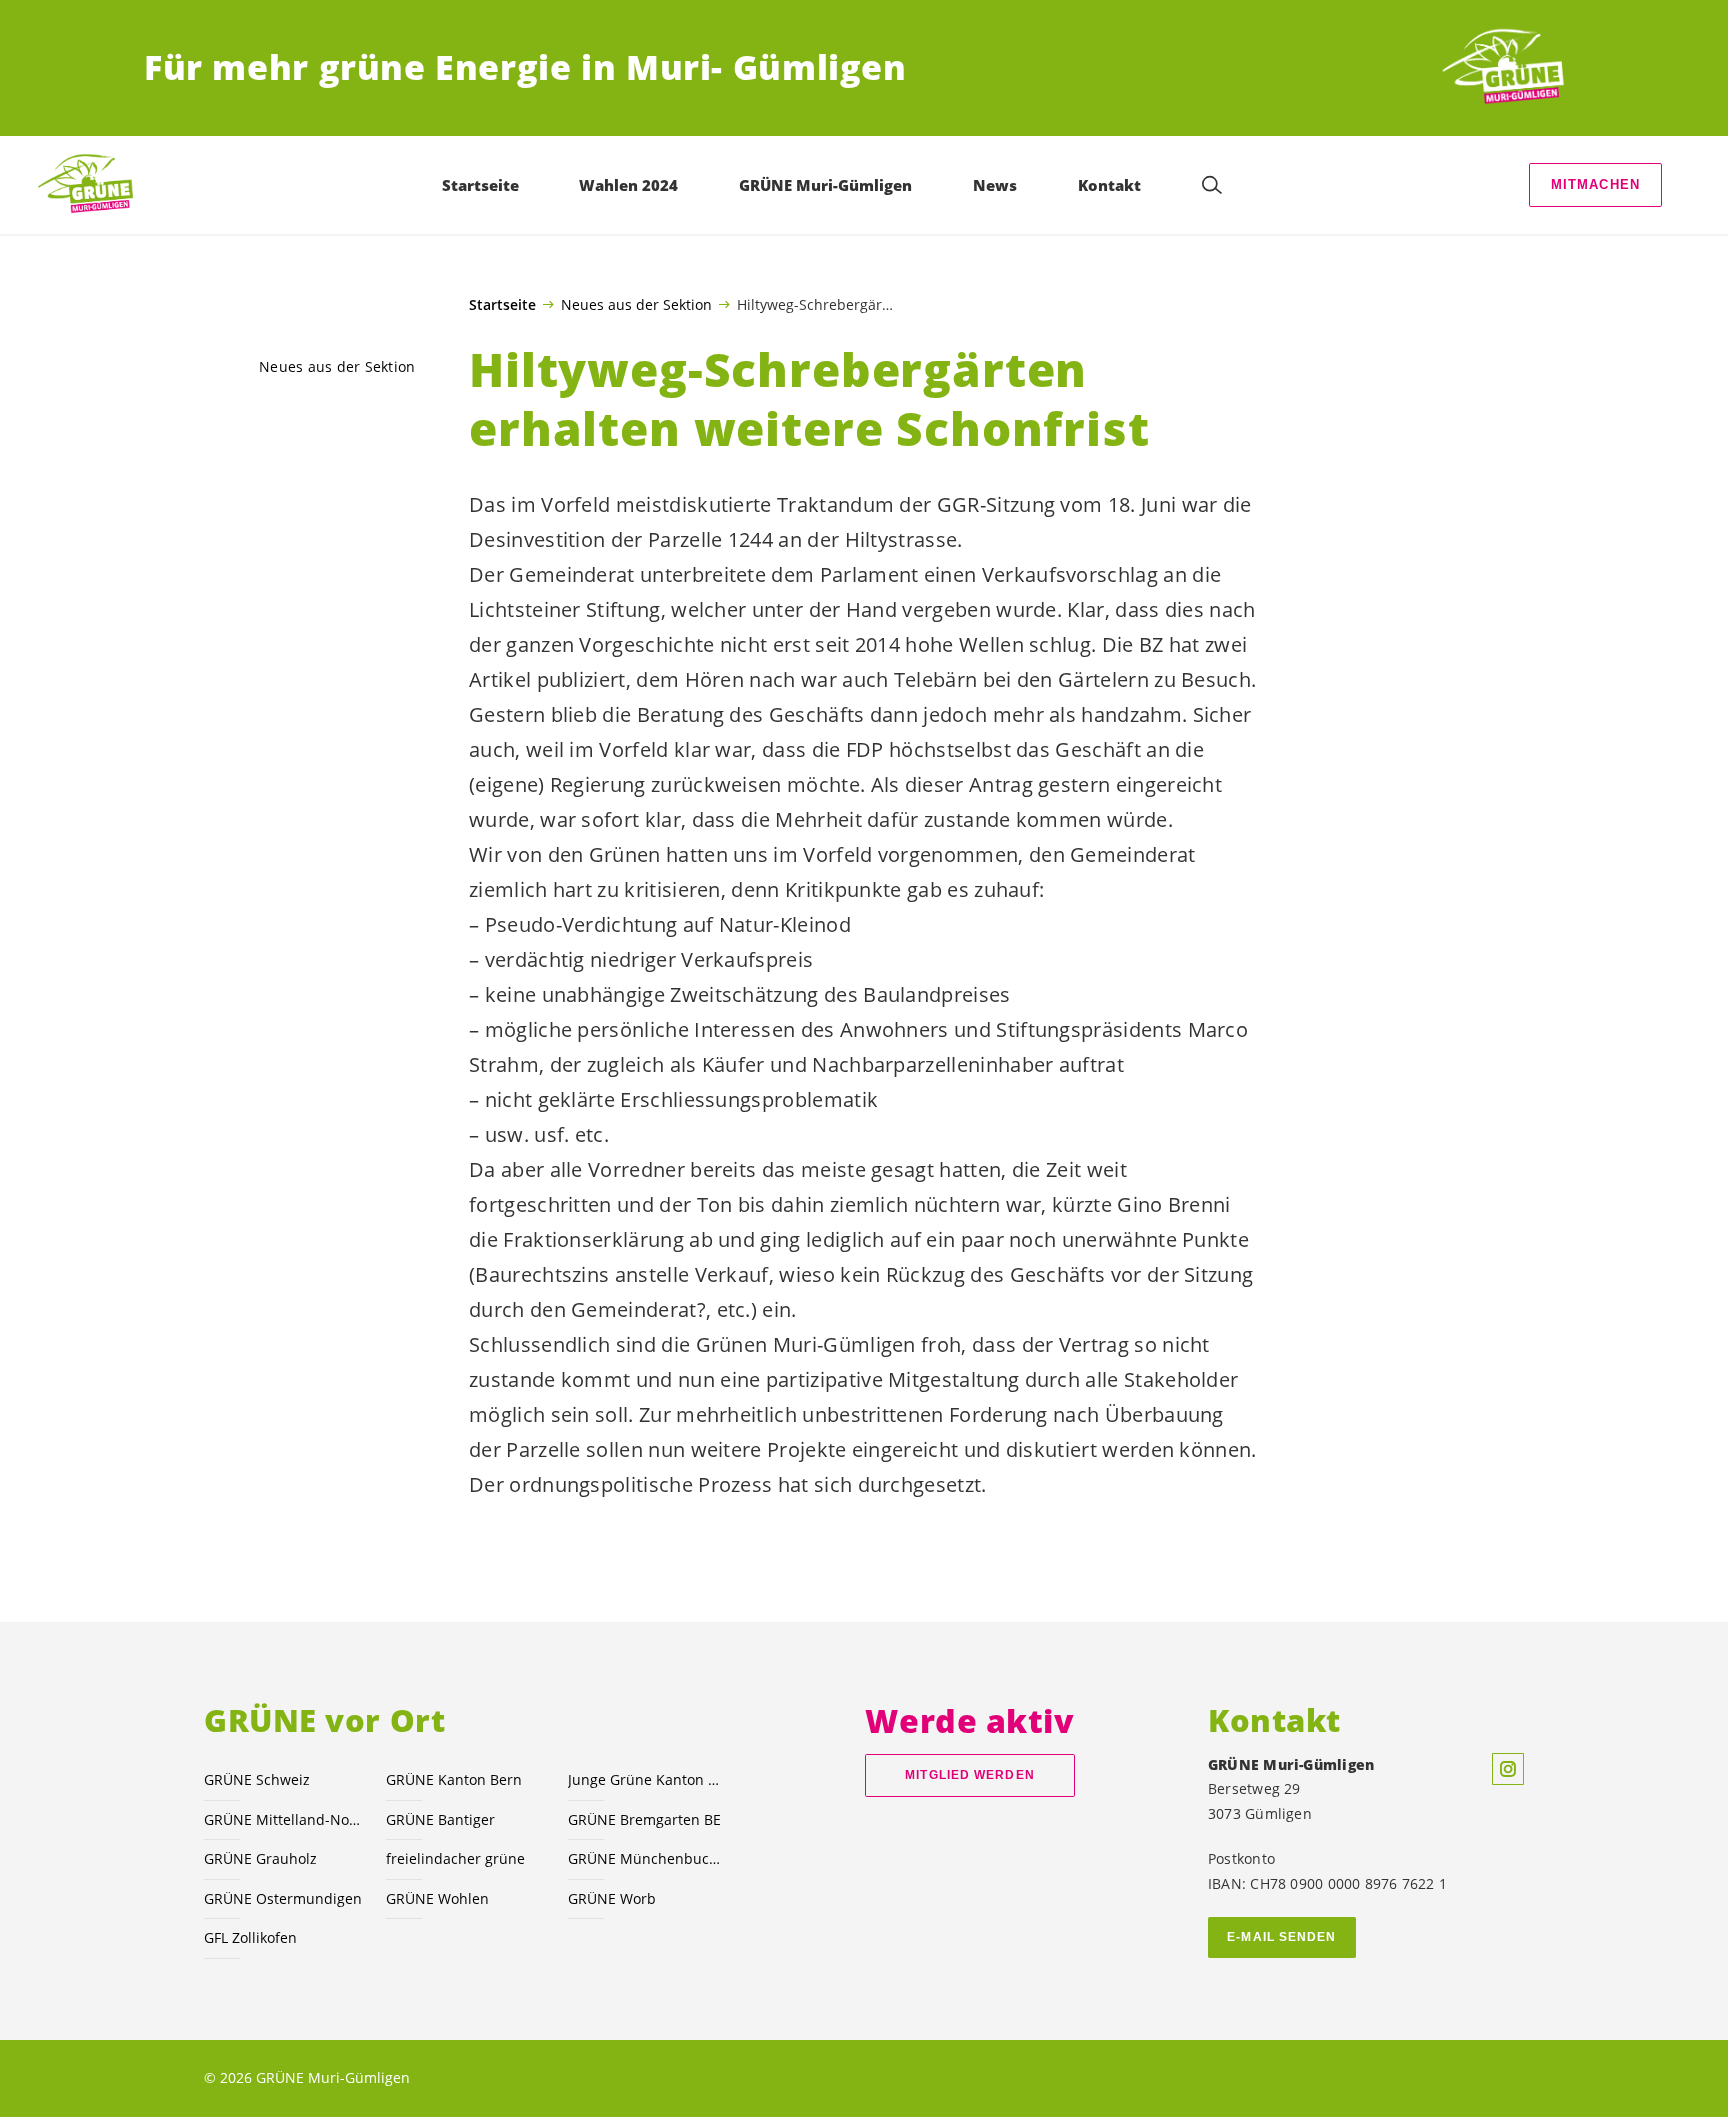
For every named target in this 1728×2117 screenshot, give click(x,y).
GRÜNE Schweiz (257, 1779)
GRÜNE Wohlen (437, 1898)
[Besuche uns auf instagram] (1508, 1769)
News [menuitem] (995, 185)
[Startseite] (1510, 68)
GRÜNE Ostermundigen (283, 1898)
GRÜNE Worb (612, 1898)
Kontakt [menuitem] (1109, 185)
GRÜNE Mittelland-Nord (283, 1819)
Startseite (502, 305)
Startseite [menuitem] (480, 185)
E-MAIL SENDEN (1281, 1937)
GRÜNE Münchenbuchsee (647, 1858)
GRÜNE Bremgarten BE (644, 1819)
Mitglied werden (969, 1775)
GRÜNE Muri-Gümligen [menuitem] (825, 185)
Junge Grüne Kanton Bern (647, 1779)
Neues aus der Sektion (636, 304)
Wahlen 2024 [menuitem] (628, 185)
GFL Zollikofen (250, 1937)
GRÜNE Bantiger (440, 1819)
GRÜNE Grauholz (260, 1858)
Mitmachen (1596, 184)
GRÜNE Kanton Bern (454, 1779)
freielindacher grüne (455, 1858)
